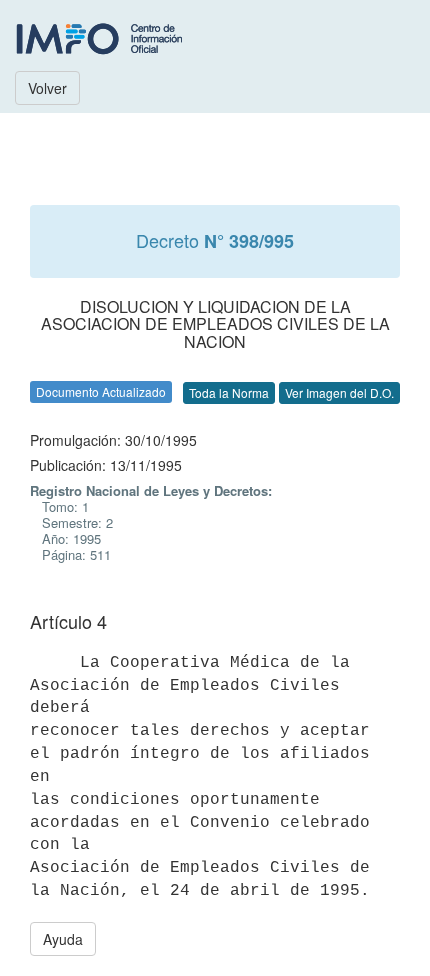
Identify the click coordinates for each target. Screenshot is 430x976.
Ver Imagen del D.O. (339, 392)
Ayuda (63, 939)
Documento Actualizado (101, 391)
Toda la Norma (229, 392)
